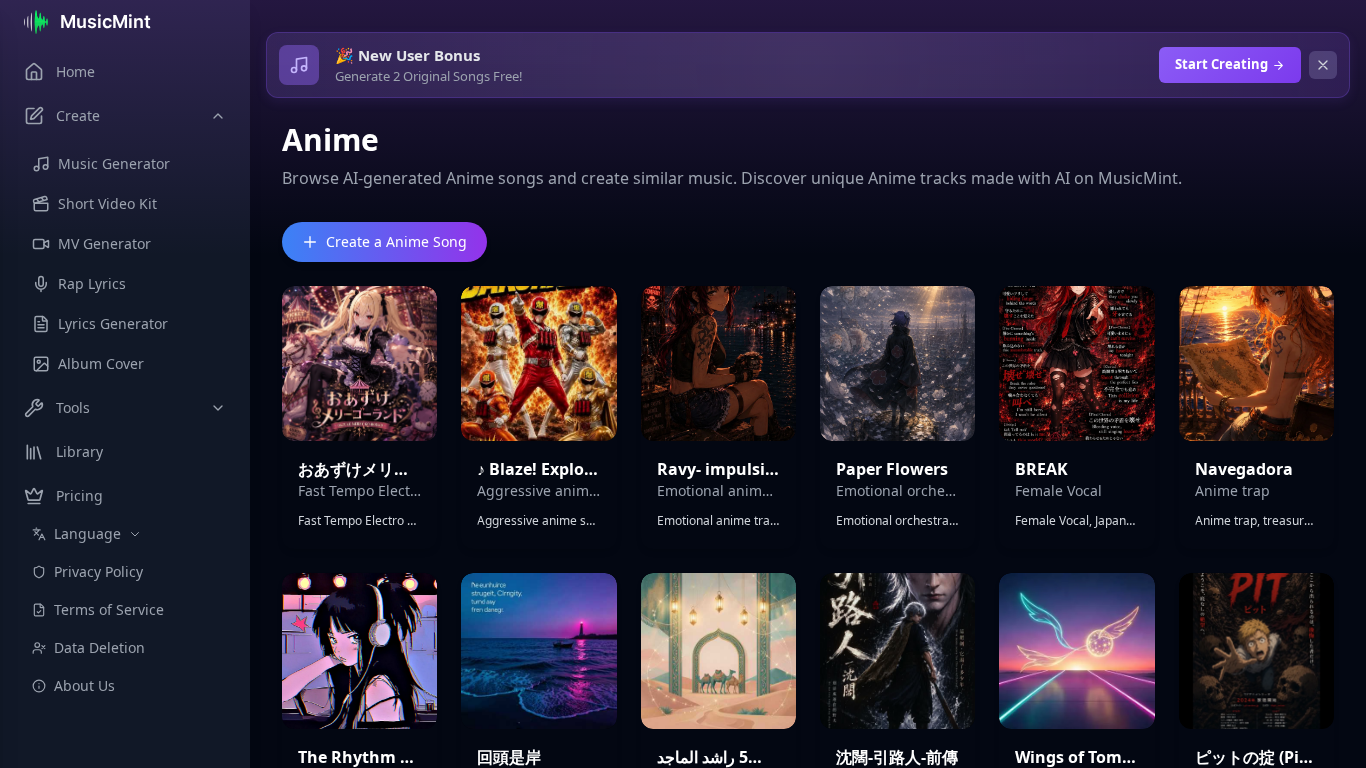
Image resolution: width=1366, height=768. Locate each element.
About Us (84, 685)
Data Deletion (99, 647)
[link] (359, 417)
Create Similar (360, 416)
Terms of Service (109, 609)
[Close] (1323, 65)
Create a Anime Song (396, 241)
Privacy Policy (98, 571)
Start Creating (1221, 64)
